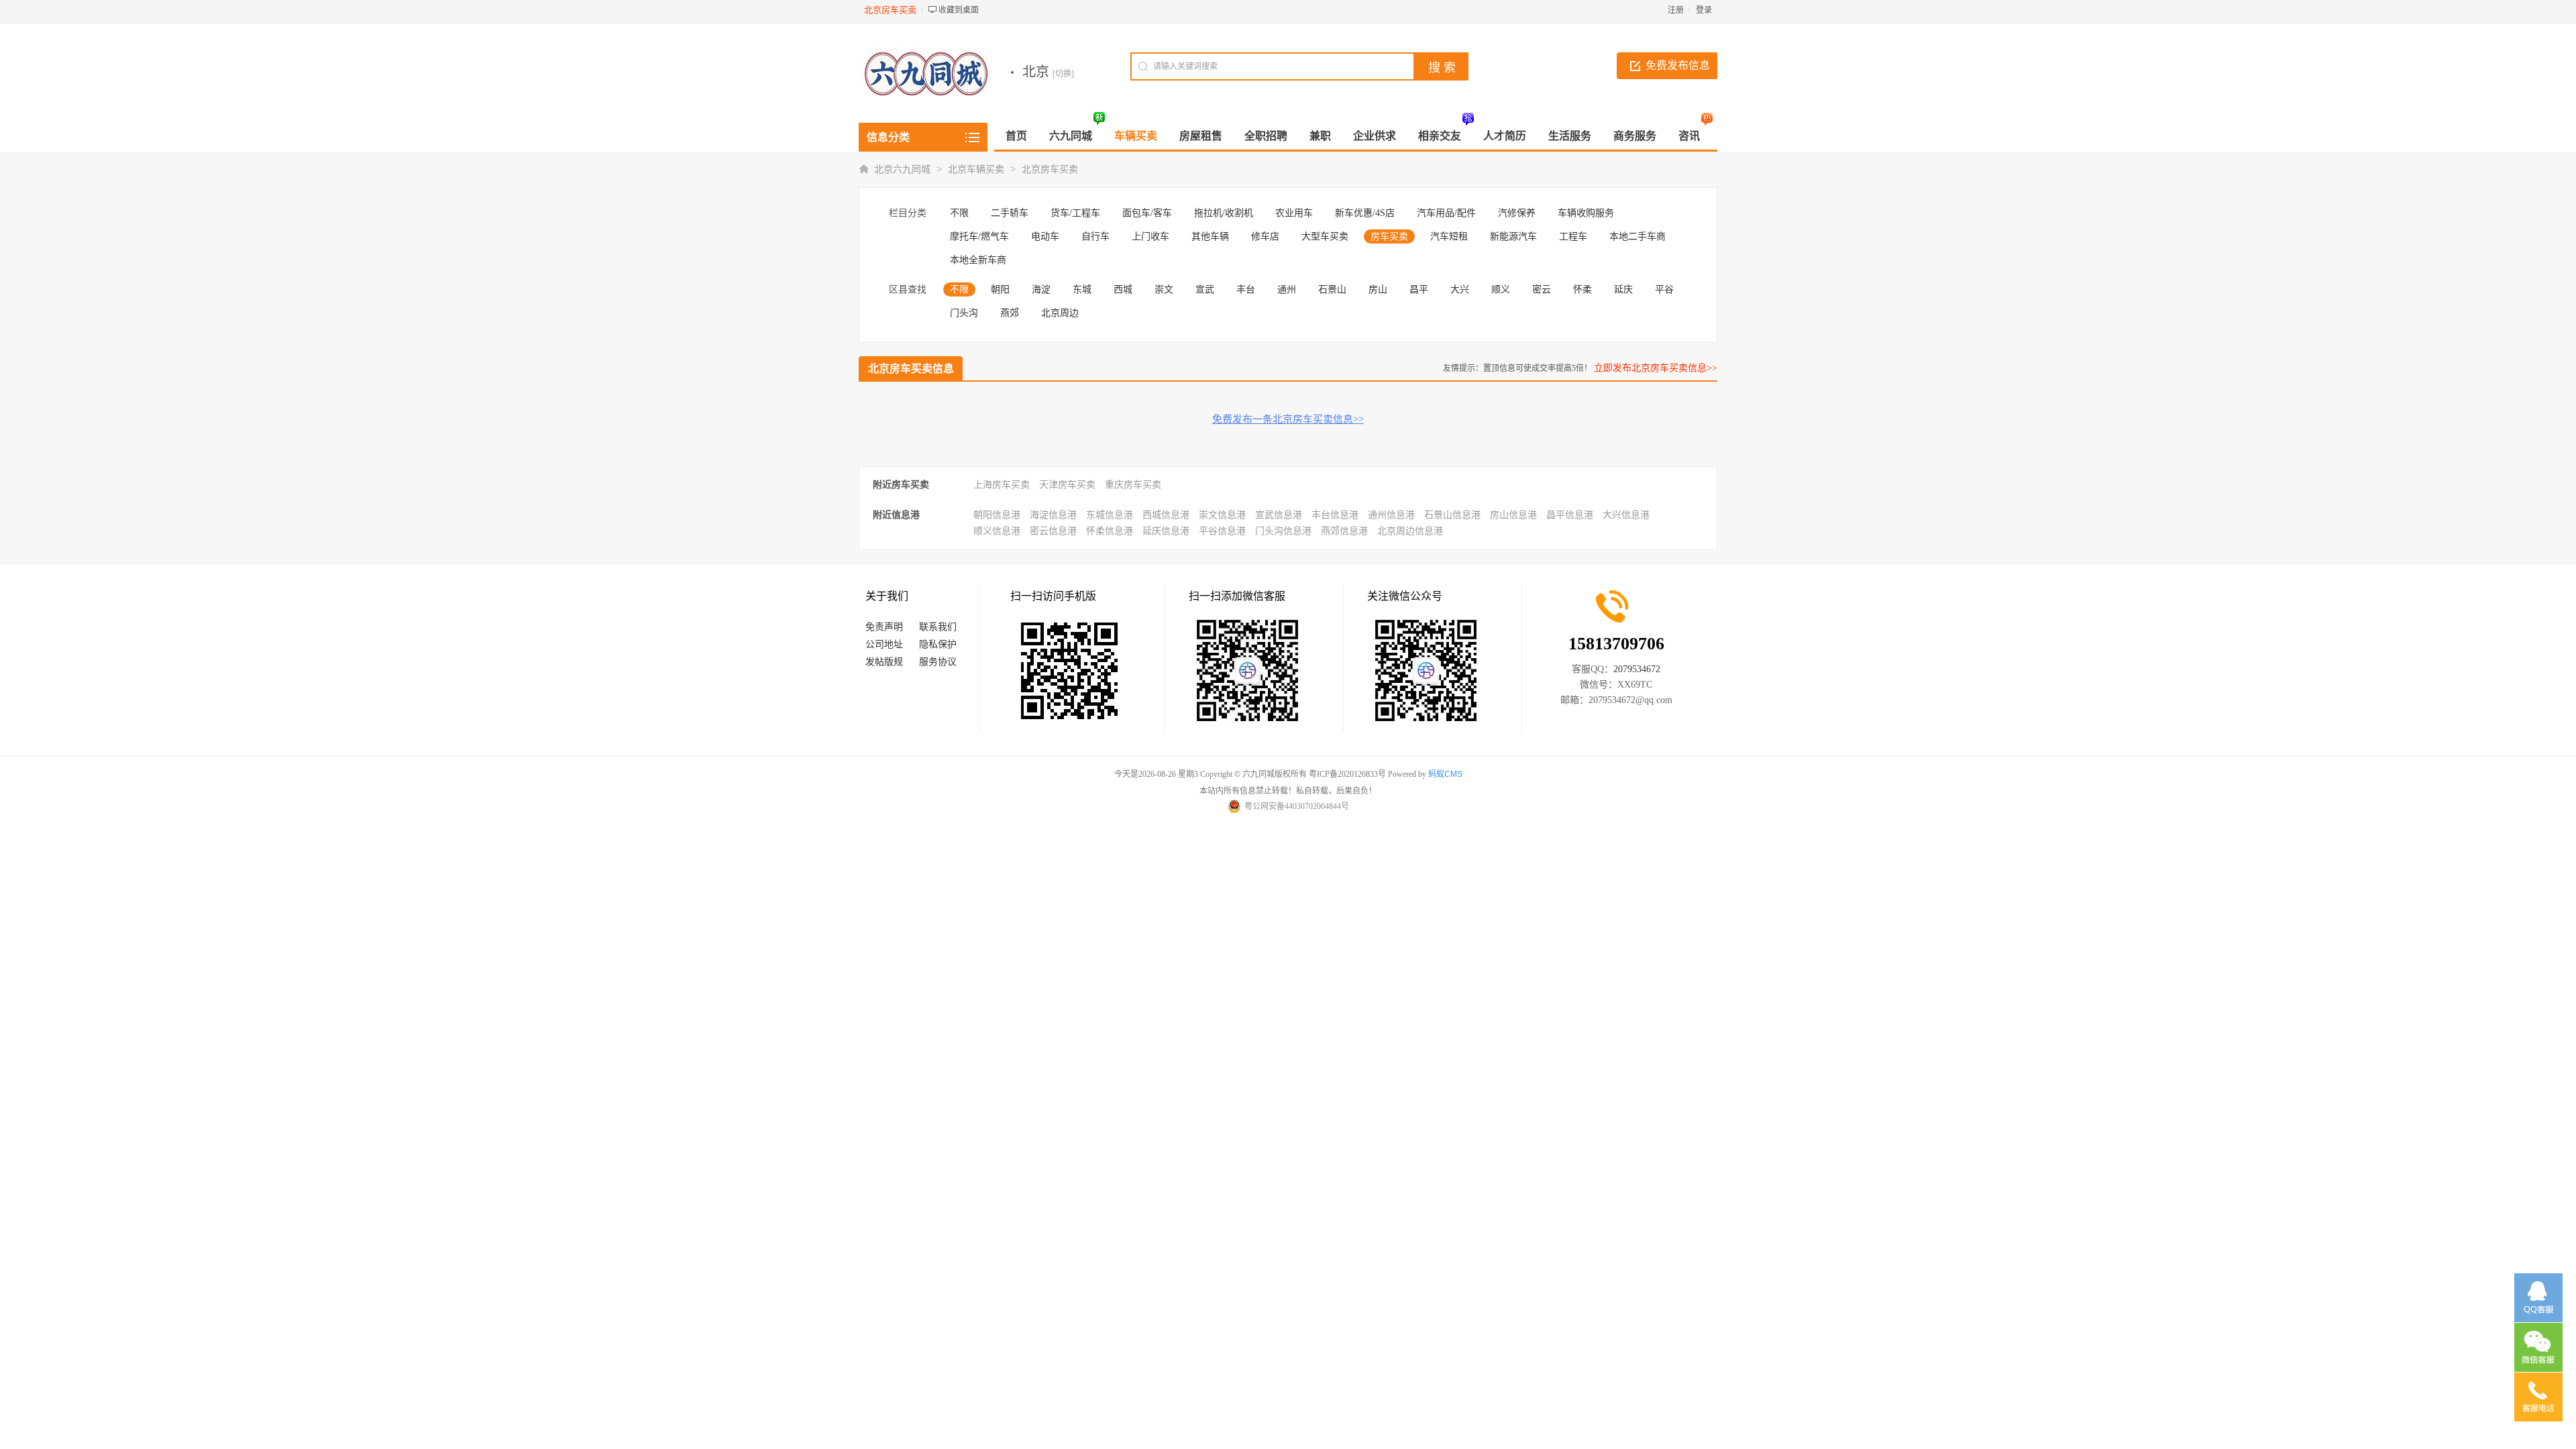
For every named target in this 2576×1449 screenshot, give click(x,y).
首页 (1016, 136)
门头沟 (964, 313)
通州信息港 (1391, 515)
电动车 (1045, 236)
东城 (1082, 289)
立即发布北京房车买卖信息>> (1656, 368)
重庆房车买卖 (1133, 485)
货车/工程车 (1075, 213)
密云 (1542, 289)
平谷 (1664, 289)
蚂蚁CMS (1445, 774)
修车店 (1265, 236)
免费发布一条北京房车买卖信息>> (1288, 419)
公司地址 (884, 644)
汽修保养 (1517, 213)
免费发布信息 (1678, 65)
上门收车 (1150, 236)
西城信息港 (1166, 515)
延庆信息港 (1166, 531)
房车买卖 (1389, 236)
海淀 (1041, 289)
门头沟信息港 (1283, 531)
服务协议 (938, 662)
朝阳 (1000, 289)
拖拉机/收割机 (1224, 213)
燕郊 (1010, 313)
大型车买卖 (1325, 236)
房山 (1378, 289)
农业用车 (1294, 213)
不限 (959, 213)
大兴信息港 (1626, 515)
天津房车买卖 (1067, 485)
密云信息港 (1053, 531)
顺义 (1501, 289)
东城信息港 (1110, 515)
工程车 (1573, 236)
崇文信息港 (1222, 515)
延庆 (1623, 289)
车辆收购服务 (1586, 213)
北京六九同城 (902, 169)
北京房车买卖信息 (911, 369)
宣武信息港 (1279, 515)
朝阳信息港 (997, 515)
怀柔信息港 (1110, 531)
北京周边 (1060, 313)
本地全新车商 (978, 260)
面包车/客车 (1147, 213)
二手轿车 (1010, 213)
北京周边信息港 (1410, 531)
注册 (1676, 10)
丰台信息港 (1335, 515)
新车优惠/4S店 (1365, 213)
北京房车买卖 (1050, 169)
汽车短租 (1449, 236)
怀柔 (1582, 289)
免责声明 (884, 627)
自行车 (1095, 236)
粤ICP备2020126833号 (1347, 774)
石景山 (1332, 289)
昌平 (1419, 289)
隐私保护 (938, 644)
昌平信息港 (1570, 515)
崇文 (1164, 289)
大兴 (1460, 289)
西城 (1123, 289)
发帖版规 (884, 662)
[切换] (1063, 74)
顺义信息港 (997, 531)
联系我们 (938, 627)
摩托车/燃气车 (979, 236)
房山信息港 (1513, 515)
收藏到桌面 (959, 10)
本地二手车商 (1638, 236)
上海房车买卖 (1002, 485)
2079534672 (1637, 669)
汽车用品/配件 (1446, 213)
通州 (1287, 289)
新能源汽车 (1513, 236)
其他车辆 (1210, 236)
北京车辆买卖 (976, 169)
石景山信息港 (1452, 515)
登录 (1704, 10)
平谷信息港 (1222, 531)
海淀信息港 (1053, 515)
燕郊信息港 (1344, 531)
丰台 (1246, 289)
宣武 (1205, 289)
